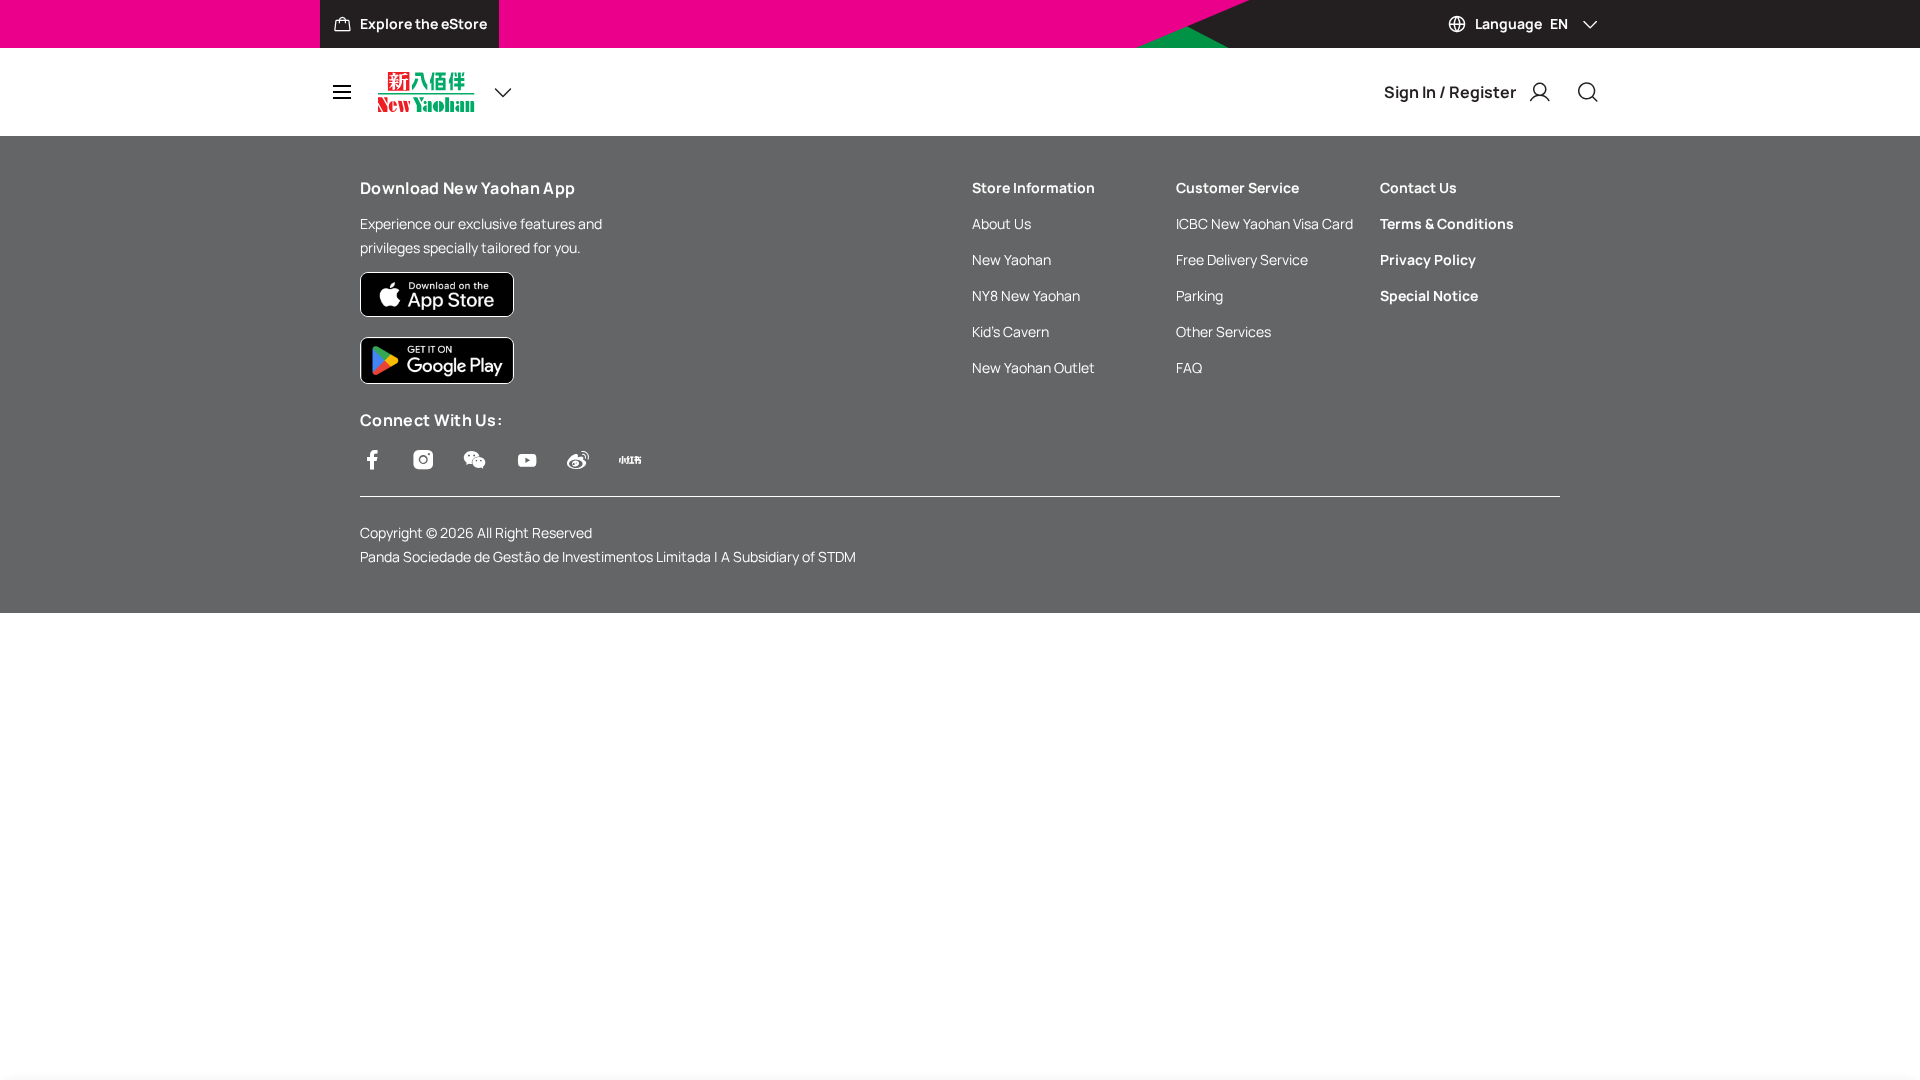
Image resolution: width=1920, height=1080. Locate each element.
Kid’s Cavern (1010, 331)
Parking (1199, 295)
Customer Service (1237, 187)
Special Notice (1429, 295)
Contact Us (1418, 187)
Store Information (1033, 187)
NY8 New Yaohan (1026, 295)
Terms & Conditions (1447, 223)
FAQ (1189, 367)
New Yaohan (1011, 259)
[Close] (1588, 92)
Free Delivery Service (1242, 259)
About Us (1001, 223)
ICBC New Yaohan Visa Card (1264, 223)
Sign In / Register (1450, 92)
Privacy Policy (1428, 259)
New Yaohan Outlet (1033, 367)
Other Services (1223, 331)
